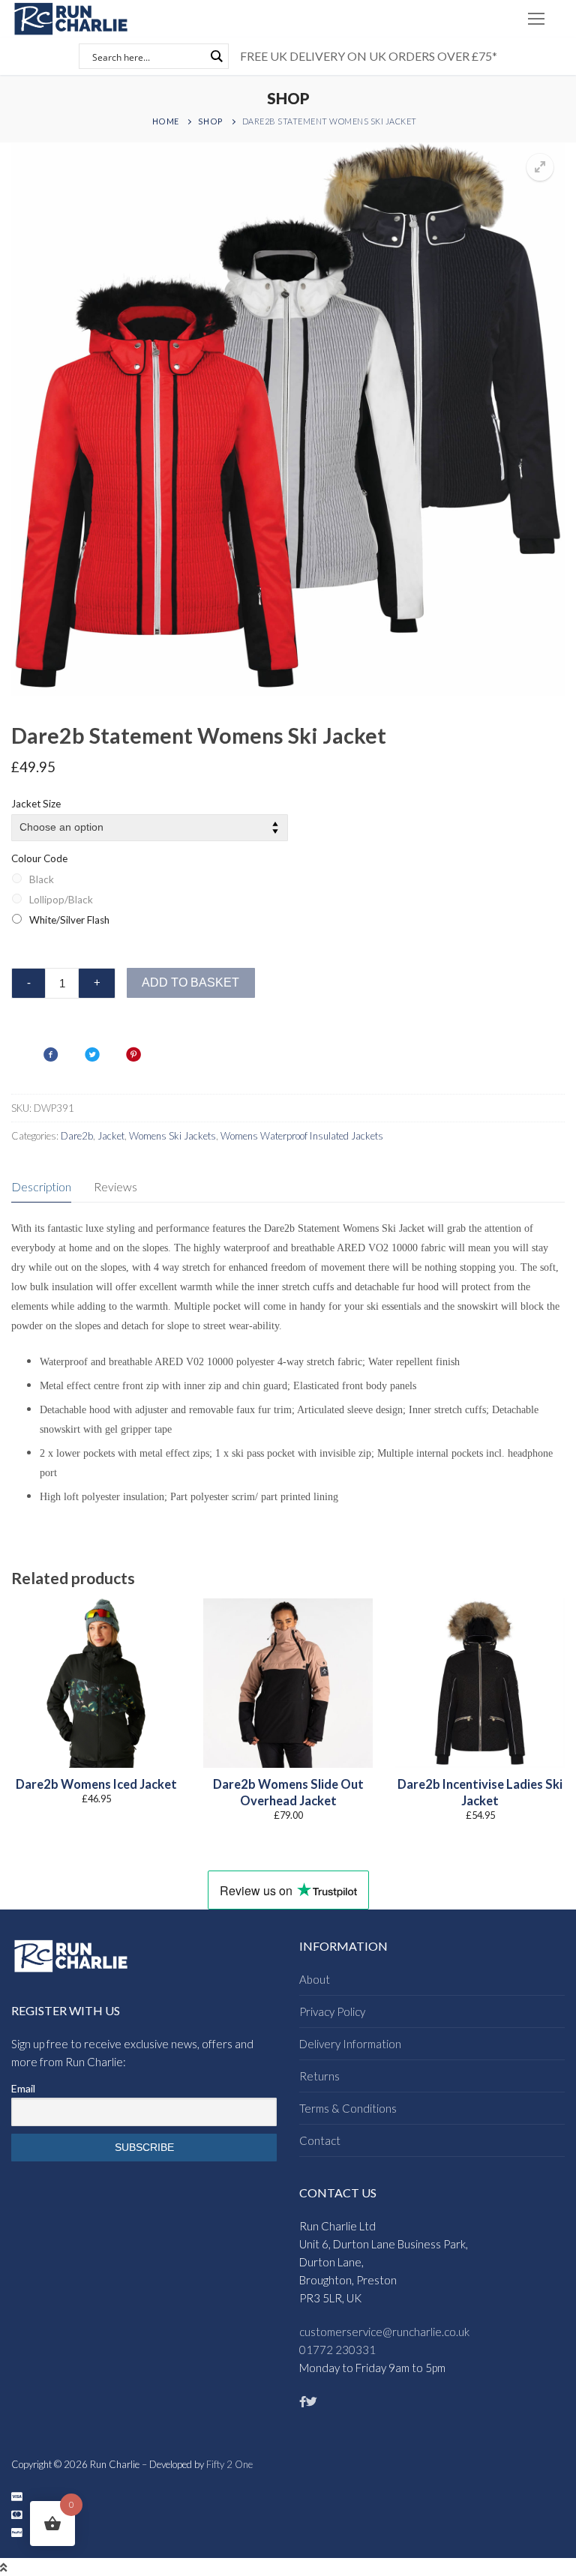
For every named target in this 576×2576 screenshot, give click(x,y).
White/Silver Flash (69, 920)
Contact (320, 2140)
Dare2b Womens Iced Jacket (96, 1784)
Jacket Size (36, 804)
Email (23, 2088)
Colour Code (39, 858)
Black (42, 879)
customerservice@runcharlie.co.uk (384, 2332)
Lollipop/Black (61, 900)
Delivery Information (350, 2044)
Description (41, 1186)
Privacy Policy (332, 2011)
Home (166, 121)
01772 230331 (337, 2350)
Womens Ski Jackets (172, 1136)
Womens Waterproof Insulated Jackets (302, 1136)
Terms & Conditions (348, 2108)
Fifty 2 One (229, 2464)
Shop (211, 121)
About (315, 1979)
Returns (319, 2076)
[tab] (41, 1187)
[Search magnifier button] (216, 56)
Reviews (115, 1186)
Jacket (111, 1136)
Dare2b (77, 1136)
